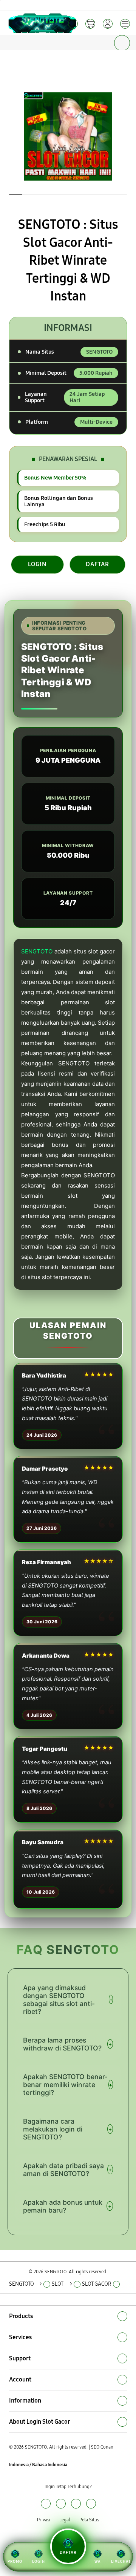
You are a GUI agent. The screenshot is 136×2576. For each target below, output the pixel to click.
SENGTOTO (37, 951)
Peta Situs (89, 2520)
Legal (65, 2520)
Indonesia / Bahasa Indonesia (38, 2465)
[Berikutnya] (128, 136)
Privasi (44, 2520)
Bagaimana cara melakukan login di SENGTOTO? (67, 2129)
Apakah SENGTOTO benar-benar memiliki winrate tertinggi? (68, 2085)
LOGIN (37, 564)
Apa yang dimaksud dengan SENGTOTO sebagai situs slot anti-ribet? (68, 2000)
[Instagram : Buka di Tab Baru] (76, 2503)
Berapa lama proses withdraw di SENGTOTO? (67, 2044)
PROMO (15, 2562)
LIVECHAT (121, 2562)
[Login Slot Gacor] (23, 23)
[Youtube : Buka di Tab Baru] (91, 2503)
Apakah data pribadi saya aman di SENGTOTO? (67, 2170)
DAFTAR (97, 564)
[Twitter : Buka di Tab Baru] (60, 2503)
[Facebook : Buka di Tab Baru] (45, 2503)
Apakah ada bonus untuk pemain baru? (67, 2206)
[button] (90, 24)
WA (98, 2562)
